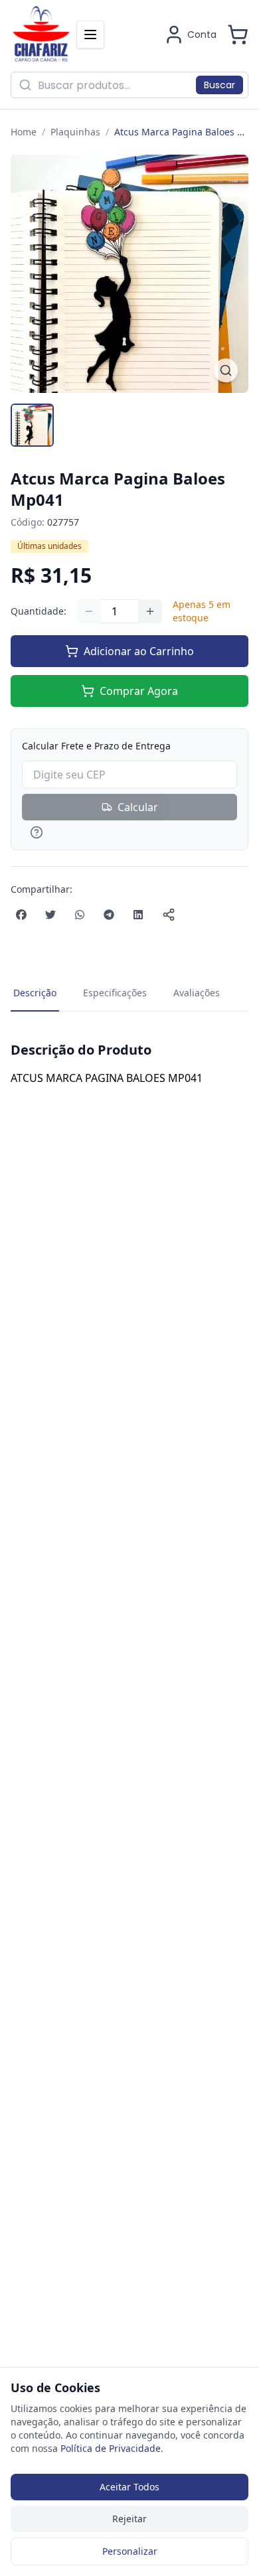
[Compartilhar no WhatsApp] (80, 915)
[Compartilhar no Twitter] (50, 915)
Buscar (219, 85)
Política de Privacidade (111, 2448)
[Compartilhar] (169, 915)
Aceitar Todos (129, 2487)
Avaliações (197, 993)
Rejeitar (129, 2519)
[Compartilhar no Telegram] (109, 915)
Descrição (35, 993)
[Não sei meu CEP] (129, 832)
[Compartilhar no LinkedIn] (138, 915)
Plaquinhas (75, 132)
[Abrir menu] (90, 35)
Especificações (115, 993)
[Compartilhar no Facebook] (21, 915)
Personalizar (130, 2551)
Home (24, 132)
